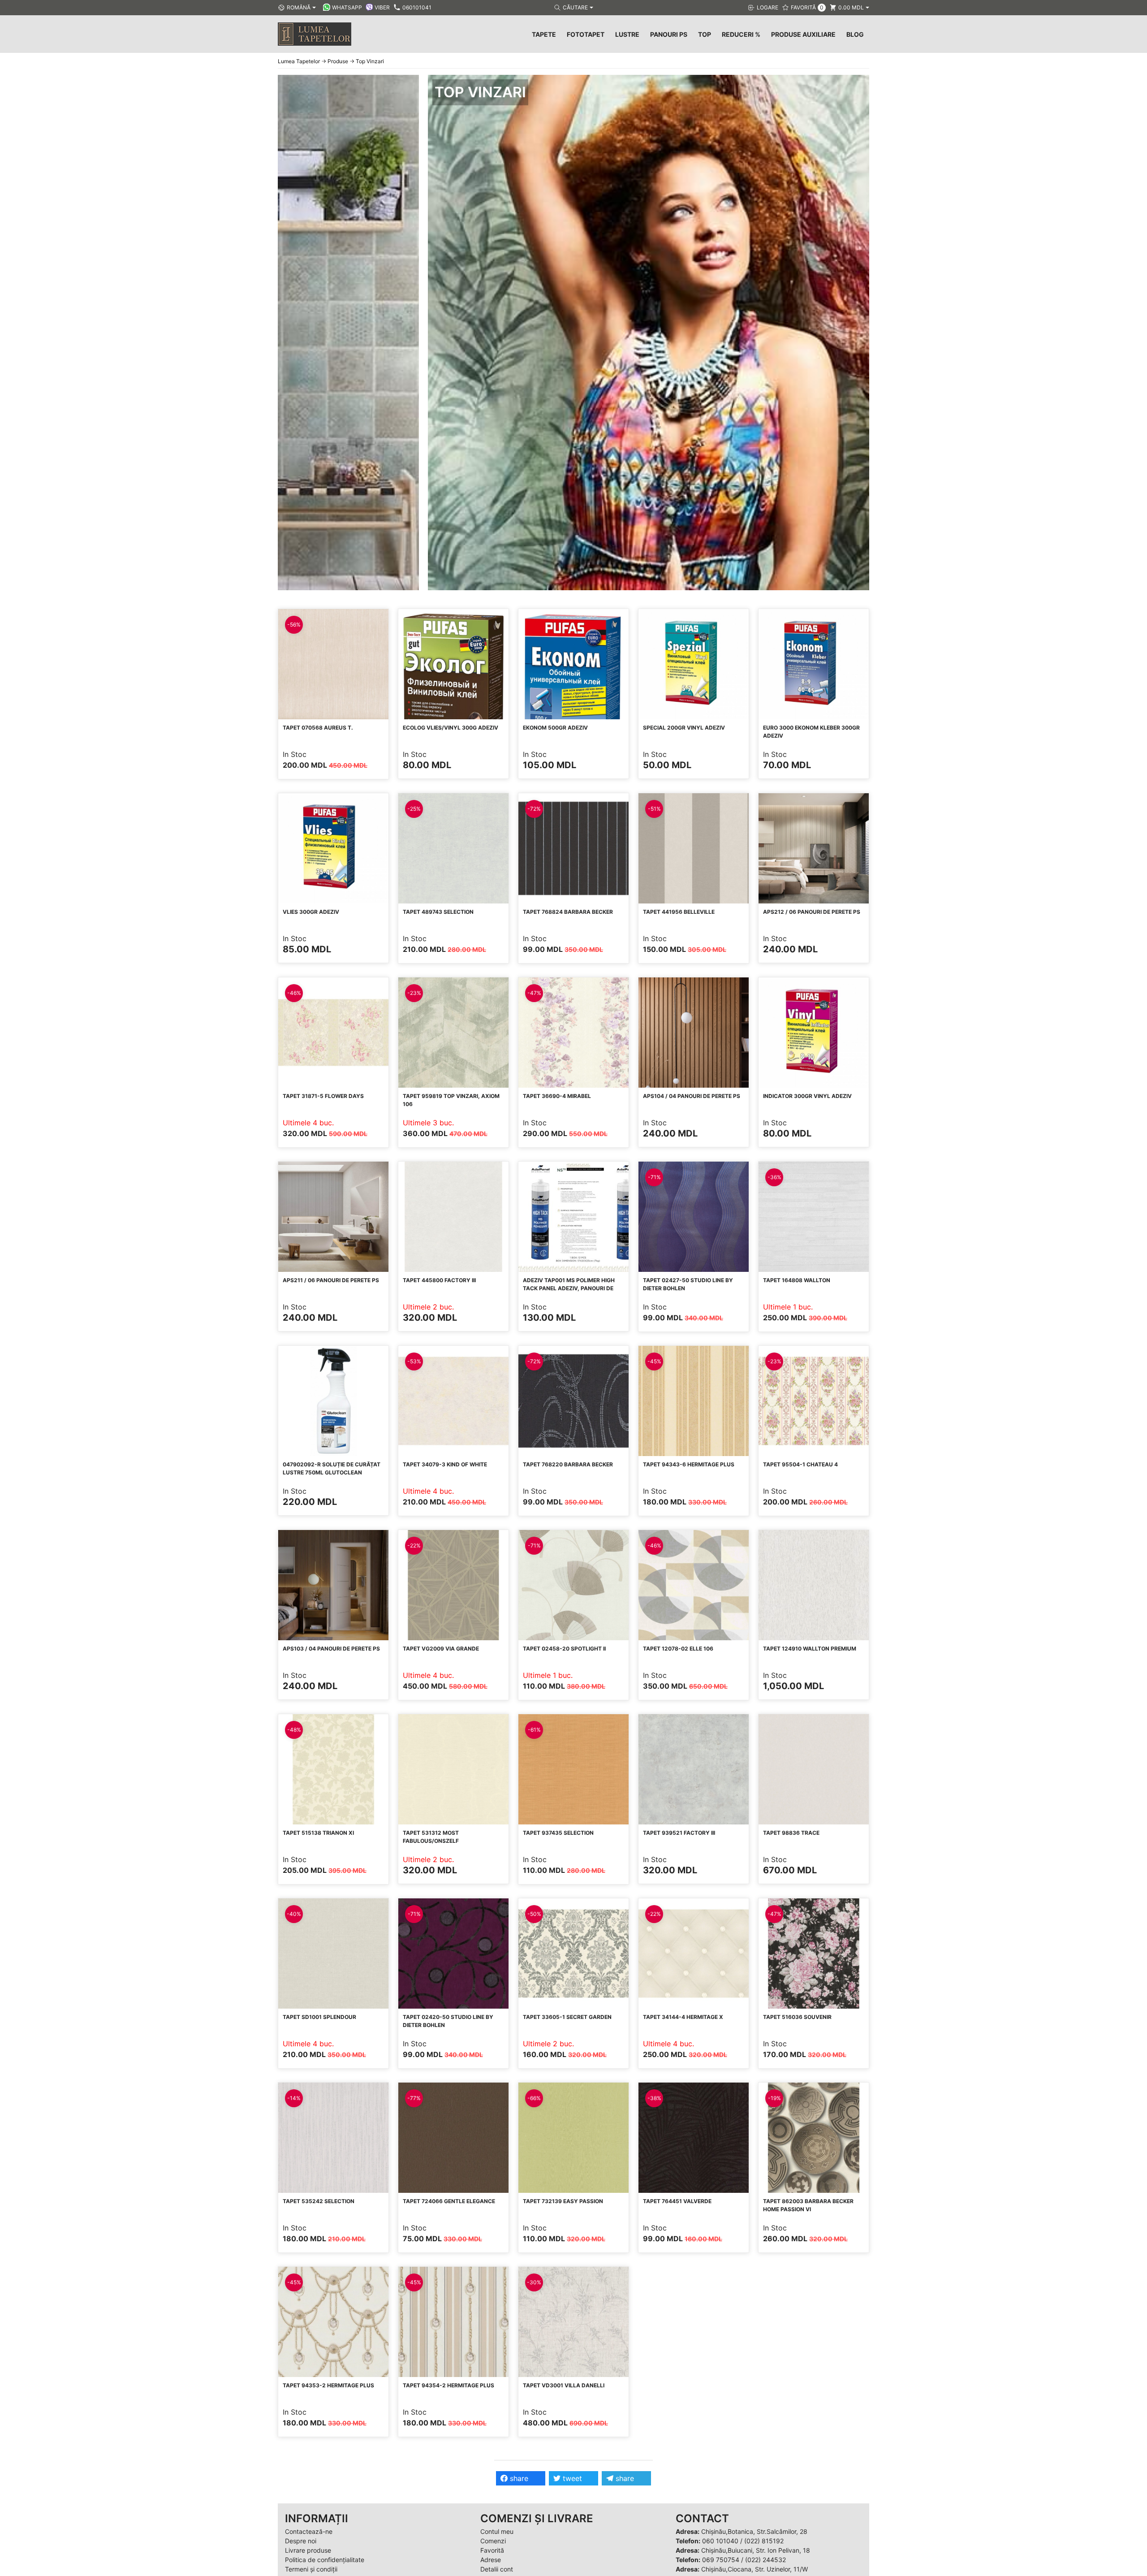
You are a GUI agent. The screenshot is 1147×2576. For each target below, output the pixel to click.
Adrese (491, 2560)
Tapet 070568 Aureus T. (318, 728)
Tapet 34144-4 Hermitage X (683, 2017)
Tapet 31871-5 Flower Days (323, 1096)
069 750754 (721, 2560)
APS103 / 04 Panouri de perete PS (331, 1649)
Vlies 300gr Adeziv (311, 912)
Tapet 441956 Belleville (679, 912)
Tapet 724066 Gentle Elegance (449, 2201)
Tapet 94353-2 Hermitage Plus (328, 2385)
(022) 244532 (765, 2560)
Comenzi (493, 2541)
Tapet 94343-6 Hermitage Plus (689, 1464)
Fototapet (586, 34)
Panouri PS (669, 34)
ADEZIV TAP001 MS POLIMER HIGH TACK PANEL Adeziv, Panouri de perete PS (569, 1288)
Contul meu (497, 2531)
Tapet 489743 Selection (438, 912)
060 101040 (720, 2541)
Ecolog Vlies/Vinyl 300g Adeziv (451, 728)
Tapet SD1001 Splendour (319, 2017)
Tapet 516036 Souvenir (797, 2017)
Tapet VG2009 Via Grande (441, 1649)
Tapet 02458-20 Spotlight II (564, 1649)
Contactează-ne (309, 2531)
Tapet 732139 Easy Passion (563, 2201)
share (518, 2478)
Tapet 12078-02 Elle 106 (678, 1649)
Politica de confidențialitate (325, 2560)
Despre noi (301, 2541)
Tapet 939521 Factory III (679, 1833)
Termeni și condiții (311, 2569)
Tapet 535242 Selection (319, 2201)
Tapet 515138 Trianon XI (318, 1833)
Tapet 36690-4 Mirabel (557, 1096)
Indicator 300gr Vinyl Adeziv (807, 1096)
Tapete (544, 34)
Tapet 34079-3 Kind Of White (445, 1464)
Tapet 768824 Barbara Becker (568, 912)
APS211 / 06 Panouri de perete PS (331, 1280)
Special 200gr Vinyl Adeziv (684, 728)
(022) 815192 (764, 2541)
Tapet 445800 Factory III (439, 1280)
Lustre (627, 34)
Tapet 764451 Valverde (677, 2201)
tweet (571, 2478)
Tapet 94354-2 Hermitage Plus (448, 2385)
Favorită (492, 2550)
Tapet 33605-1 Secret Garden (567, 2017)
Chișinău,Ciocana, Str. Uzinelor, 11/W (755, 2569)
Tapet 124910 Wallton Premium (810, 1649)
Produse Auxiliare (803, 34)
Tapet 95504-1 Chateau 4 (800, 1464)
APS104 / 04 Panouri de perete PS (692, 1096)
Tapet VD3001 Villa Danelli (564, 2385)
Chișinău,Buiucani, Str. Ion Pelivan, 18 (756, 2550)
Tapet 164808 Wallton (797, 1280)
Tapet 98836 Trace (791, 1833)
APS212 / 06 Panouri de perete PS (812, 912)
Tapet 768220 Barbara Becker (568, 1464)
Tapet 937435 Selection (558, 1833)
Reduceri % (741, 34)
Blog (855, 34)
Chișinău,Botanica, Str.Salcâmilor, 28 (754, 2531)
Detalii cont (497, 2569)
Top (705, 34)
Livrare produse (308, 2550)
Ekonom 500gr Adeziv (555, 728)
